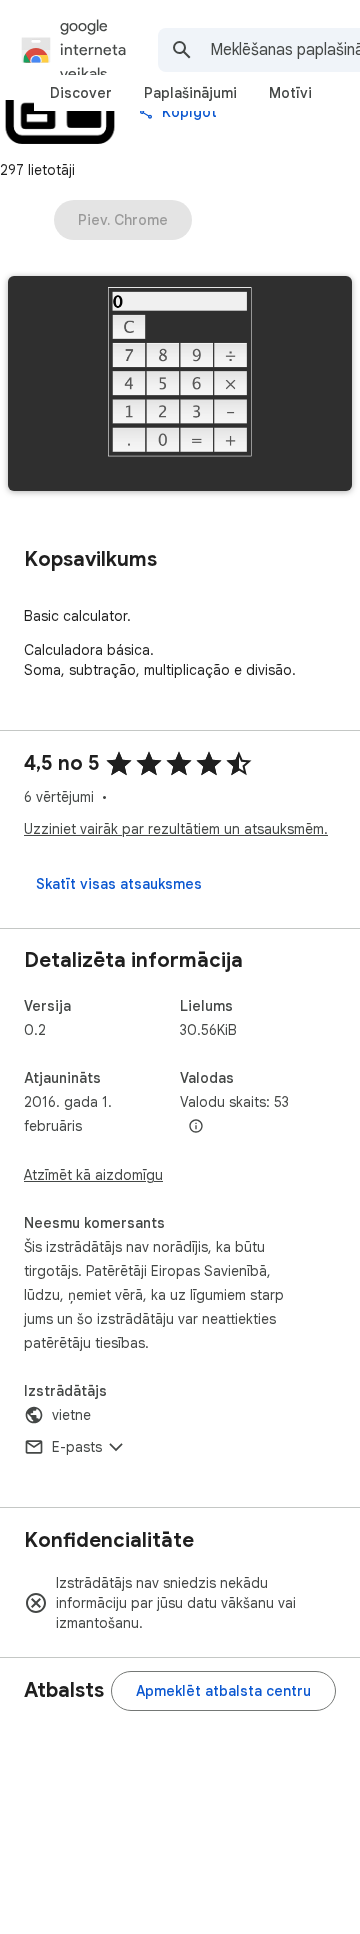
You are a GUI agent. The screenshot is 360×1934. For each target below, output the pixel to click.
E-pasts (77, 1447)
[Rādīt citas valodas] (196, 1127)
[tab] (81, 93)
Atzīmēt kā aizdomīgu (93, 1175)
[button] (180, 385)
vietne (71, 1415)
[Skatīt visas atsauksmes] (119, 884)
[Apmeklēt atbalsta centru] (223, 1691)
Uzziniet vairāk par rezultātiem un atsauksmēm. (176, 829)
